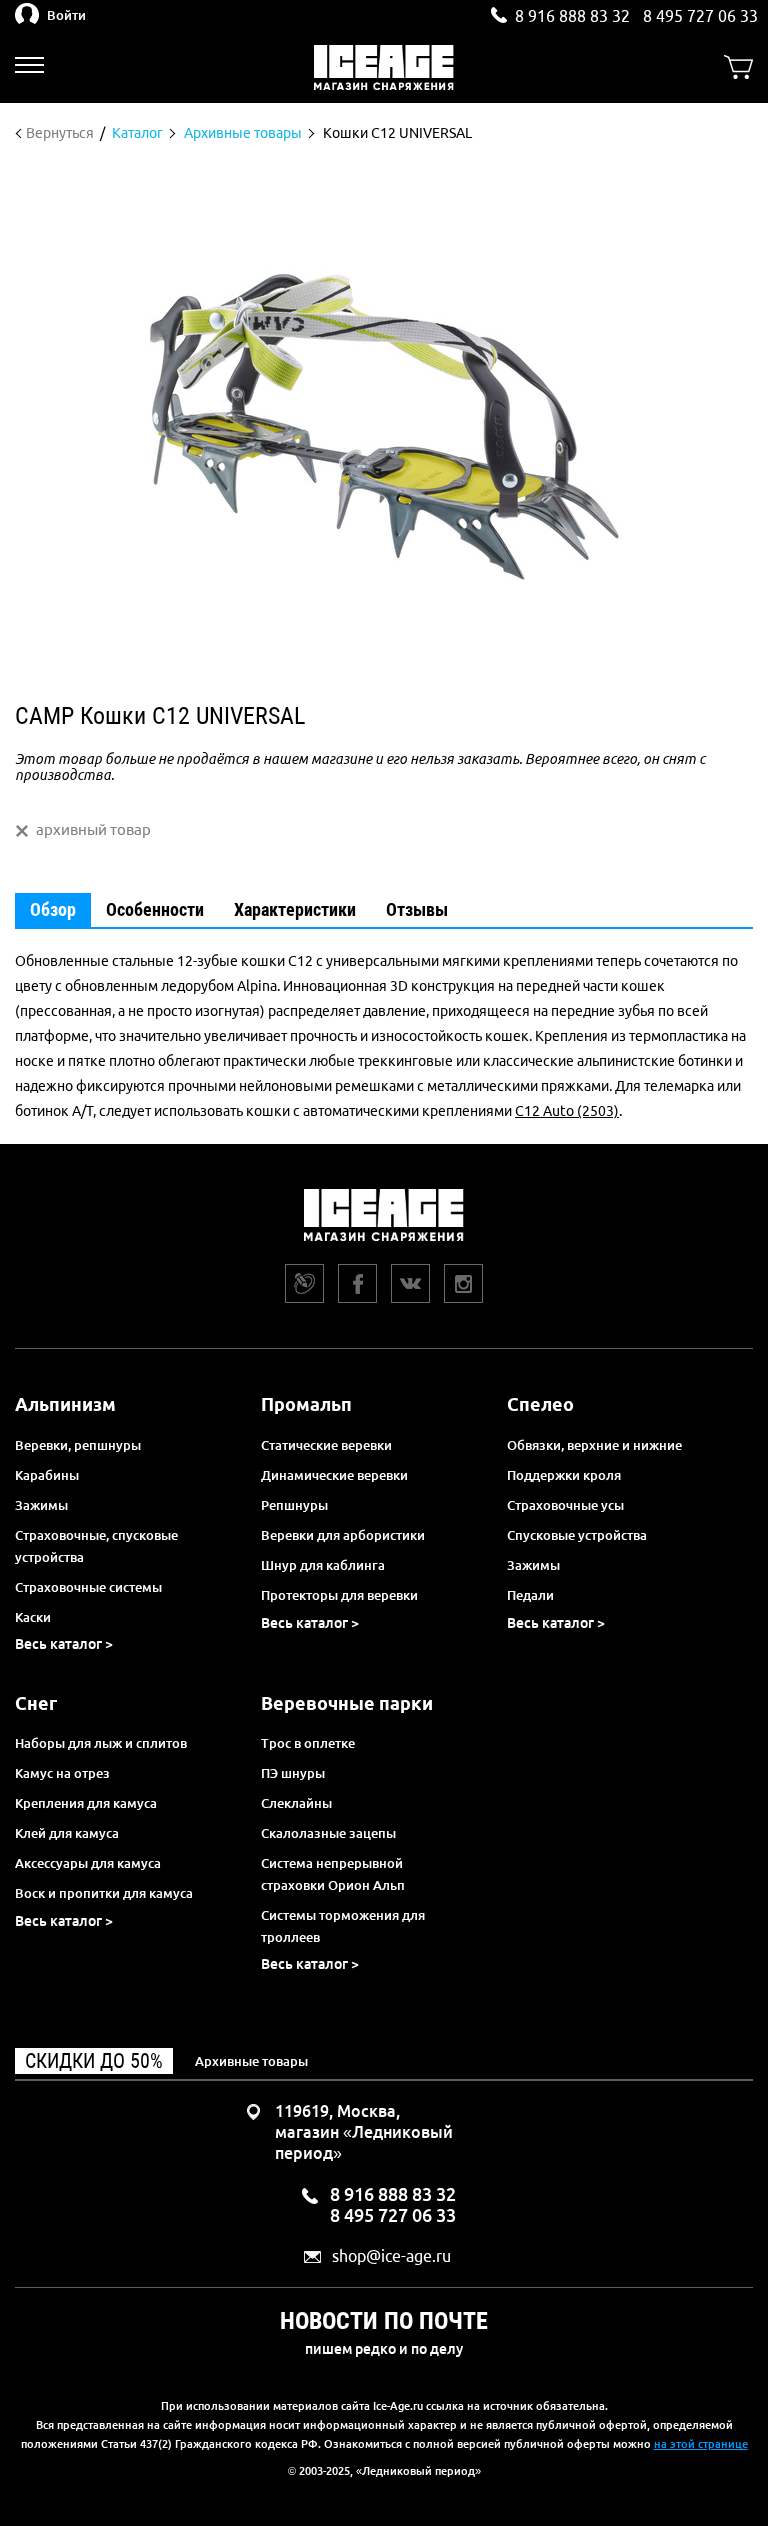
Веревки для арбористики (343, 1535)
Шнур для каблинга (323, 1565)
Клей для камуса (67, 1833)
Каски (33, 1617)
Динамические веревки (334, 1475)
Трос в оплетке (308, 1743)
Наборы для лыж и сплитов (101, 1743)
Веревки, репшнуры (78, 1445)
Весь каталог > (64, 1644)
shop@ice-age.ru (391, 2256)
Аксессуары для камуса (88, 1863)
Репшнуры (294, 1505)
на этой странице (701, 2444)
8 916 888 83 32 (572, 16)
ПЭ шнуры (293, 1773)
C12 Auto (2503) (567, 1111)
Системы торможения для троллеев (343, 1926)
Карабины (47, 1475)
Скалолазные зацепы (328, 1833)
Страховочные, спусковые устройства (96, 1546)
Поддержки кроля (564, 1475)
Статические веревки (326, 1445)
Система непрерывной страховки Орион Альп (333, 1874)
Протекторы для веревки (339, 1595)
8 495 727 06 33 (700, 16)
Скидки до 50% (94, 2061)
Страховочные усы (565, 1505)
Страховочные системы (88, 1587)
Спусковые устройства (577, 1535)
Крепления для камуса (86, 1803)
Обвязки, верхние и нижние (594, 1445)
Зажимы (41, 1505)
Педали (530, 1595)
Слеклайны (296, 1803)
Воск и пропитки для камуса (104, 1893)
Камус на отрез (62, 1773)
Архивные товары (251, 2061)
